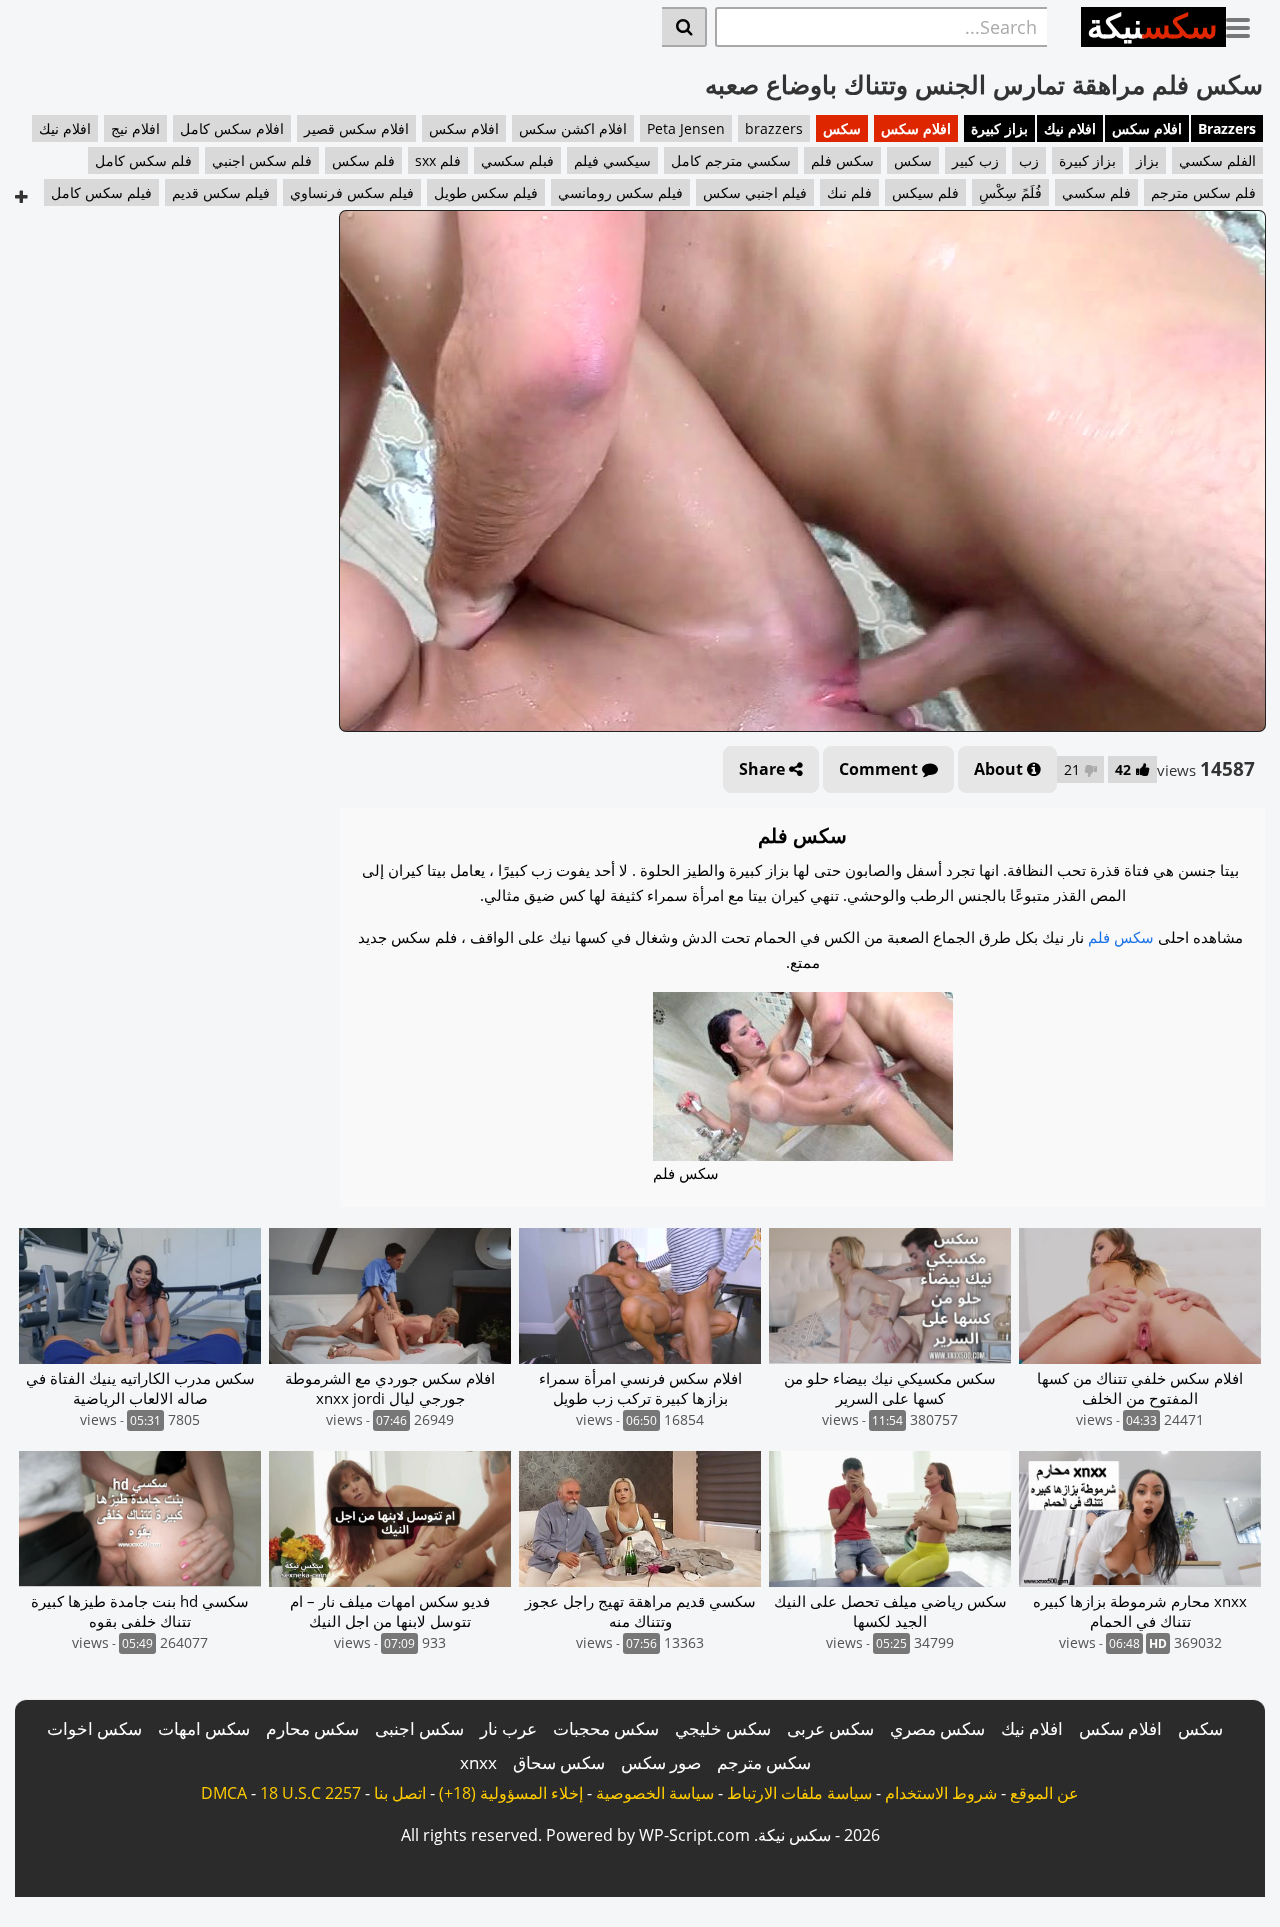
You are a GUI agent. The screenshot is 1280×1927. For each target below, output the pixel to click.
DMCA (224, 1793)
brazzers (774, 128)
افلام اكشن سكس (573, 128)
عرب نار (508, 1728)
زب (1029, 160)
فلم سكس (363, 160)
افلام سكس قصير (356, 128)
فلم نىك (849, 192)
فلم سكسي (1096, 192)
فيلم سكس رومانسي (620, 192)
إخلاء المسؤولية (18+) (511, 1793)
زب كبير (975, 160)
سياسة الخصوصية (655, 1793)
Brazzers (1227, 128)
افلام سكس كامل (232, 128)
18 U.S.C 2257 (310, 1793)
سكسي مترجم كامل (731, 160)
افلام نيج (135, 128)
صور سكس (661, 1762)
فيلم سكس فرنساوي (352, 192)
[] (684, 27)
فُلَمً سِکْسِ (1010, 192)
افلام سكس (1147, 128)
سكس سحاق (559, 1762)
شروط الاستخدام (941, 1793)
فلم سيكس (925, 192)
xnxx (478, 1762)
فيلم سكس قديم (221, 192)
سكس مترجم (764, 1762)
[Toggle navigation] (1245, 24)
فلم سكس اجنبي (262, 160)
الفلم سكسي (1217, 160)
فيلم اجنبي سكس (755, 192)
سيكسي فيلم (612, 160)
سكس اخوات (94, 1728)
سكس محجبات (606, 1728)
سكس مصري (937, 1728)
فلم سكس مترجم (1203, 192)
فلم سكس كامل (143, 160)
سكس (842, 128)
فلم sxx (438, 160)
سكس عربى (830, 1728)
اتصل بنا (400, 1793)
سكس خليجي (723, 1728)
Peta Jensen (686, 128)
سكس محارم (312, 1728)
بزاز (1147, 160)
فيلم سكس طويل (486, 192)
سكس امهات (204, 1728)
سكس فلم (842, 160)
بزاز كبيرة (999, 128)
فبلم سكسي (517, 160)
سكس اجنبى (419, 1728)
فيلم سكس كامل (101, 192)
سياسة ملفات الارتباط (799, 1793)
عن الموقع (1044, 1793)
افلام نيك (1070, 128)
